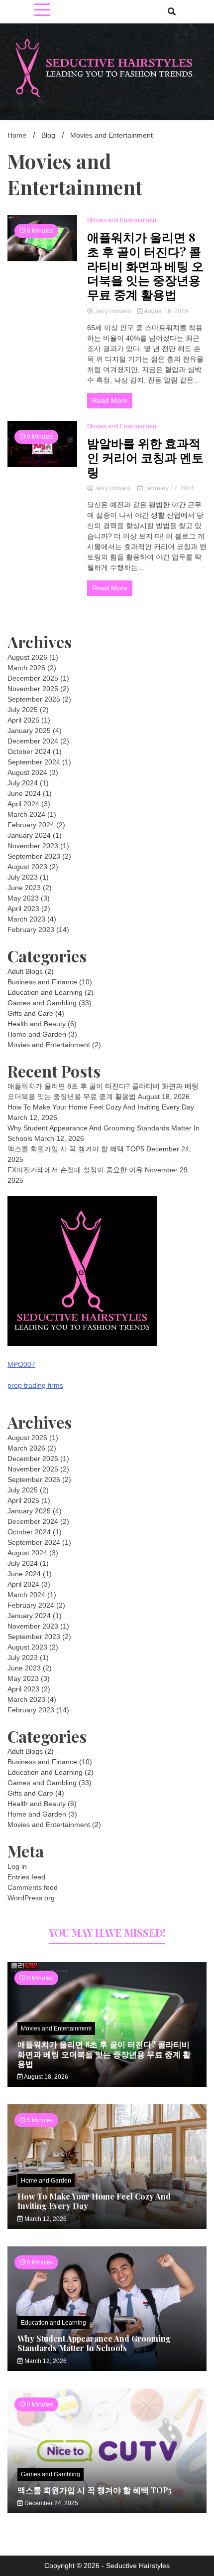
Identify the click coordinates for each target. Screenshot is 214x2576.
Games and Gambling (42, 1003)
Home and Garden (37, 1034)
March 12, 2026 (45, 2219)
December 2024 (33, 741)
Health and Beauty (37, 1024)
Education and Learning (45, 992)
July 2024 (23, 783)
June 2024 (24, 793)
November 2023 (33, 846)
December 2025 (33, 678)
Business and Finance (42, 982)
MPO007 (21, 1364)
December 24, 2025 (51, 2503)
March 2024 (26, 814)
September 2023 (34, 856)
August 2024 (27, 772)
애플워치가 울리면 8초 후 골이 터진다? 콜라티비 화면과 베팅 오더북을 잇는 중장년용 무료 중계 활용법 (145, 266)
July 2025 (23, 710)
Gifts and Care (30, 1013)
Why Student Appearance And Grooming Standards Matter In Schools (94, 2343)
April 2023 (23, 909)
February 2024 (31, 825)
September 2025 (34, 699)
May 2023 (23, 898)
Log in (17, 1866)
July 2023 (23, 877)
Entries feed (26, 1877)
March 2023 (26, 919)
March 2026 (26, 668)
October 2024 (29, 751)
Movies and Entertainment (122, 220)
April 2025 (23, 720)
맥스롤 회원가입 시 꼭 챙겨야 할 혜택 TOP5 (76, 1149)
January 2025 (29, 731)
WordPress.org (31, 1898)
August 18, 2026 (165, 311)
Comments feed (33, 1887)
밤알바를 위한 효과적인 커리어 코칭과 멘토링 (145, 457)
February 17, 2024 (168, 488)
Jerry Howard (113, 311)
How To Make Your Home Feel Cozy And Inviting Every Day (101, 1107)
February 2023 (31, 929)
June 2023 (24, 888)
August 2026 (27, 657)
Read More (110, 400)
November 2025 (33, 689)
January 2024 (29, 835)
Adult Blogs (25, 971)
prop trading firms (35, 1385)
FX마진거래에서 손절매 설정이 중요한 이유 (75, 1170)
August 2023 (27, 867)
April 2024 (23, 804)
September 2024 (34, 762)
